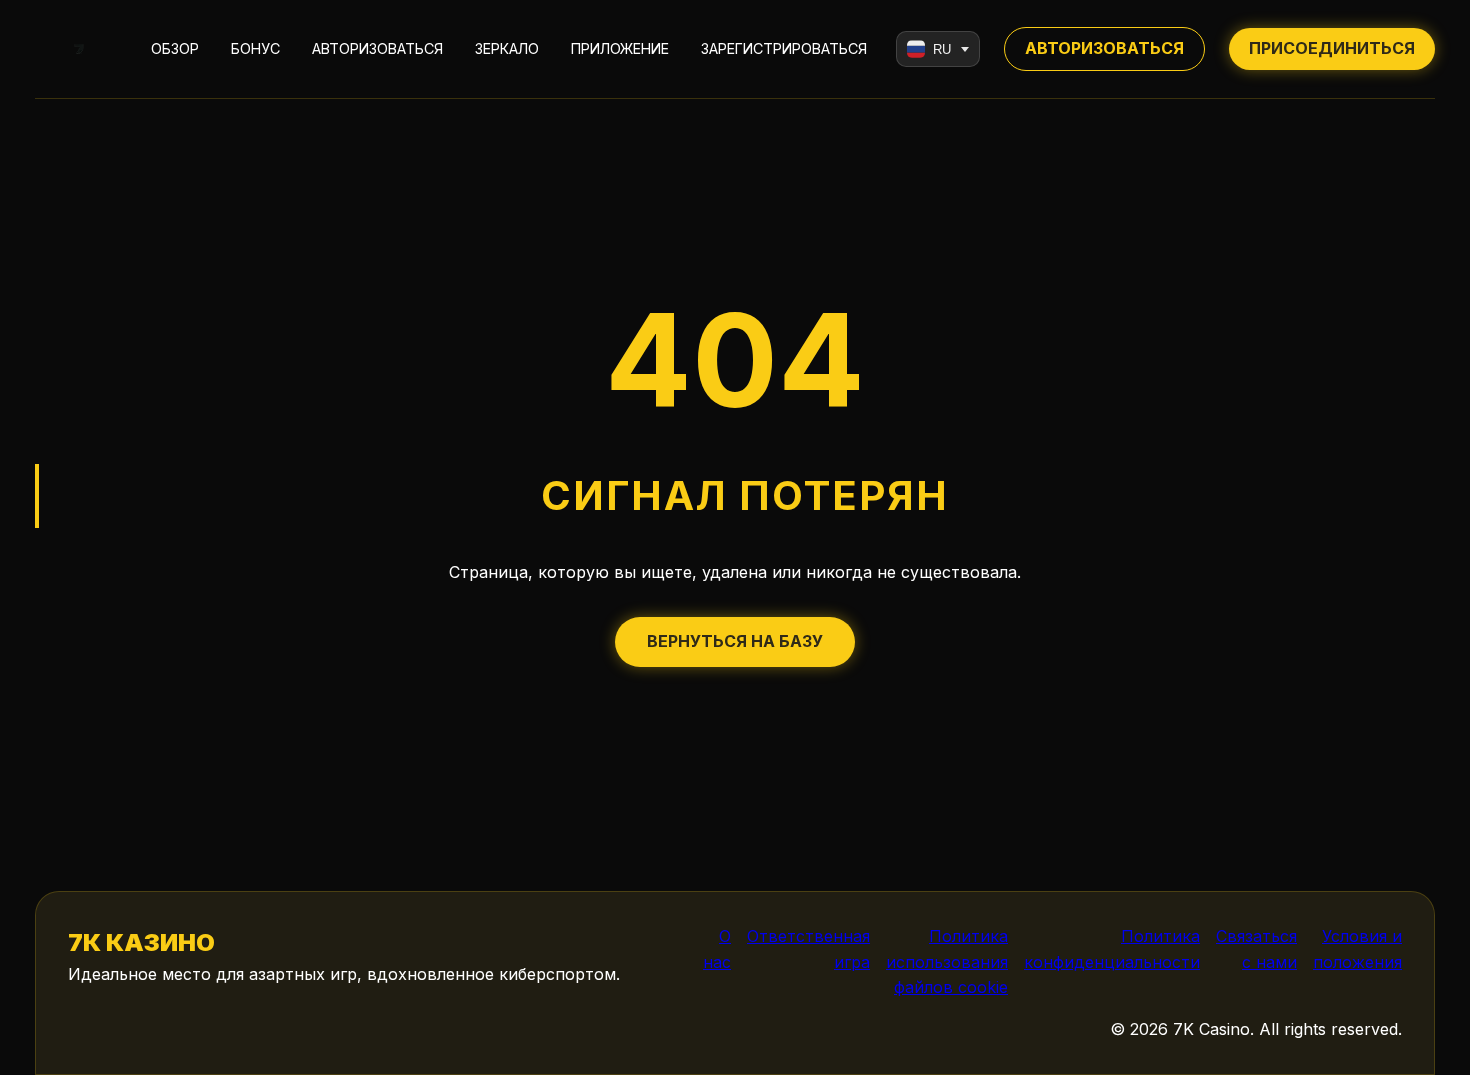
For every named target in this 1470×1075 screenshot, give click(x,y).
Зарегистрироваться (784, 48)
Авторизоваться (377, 48)
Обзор (175, 48)
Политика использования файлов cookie (947, 961)
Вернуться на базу (735, 641)
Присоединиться (1332, 48)
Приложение (620, 48)
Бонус (255, 48)
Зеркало (507, 48)
